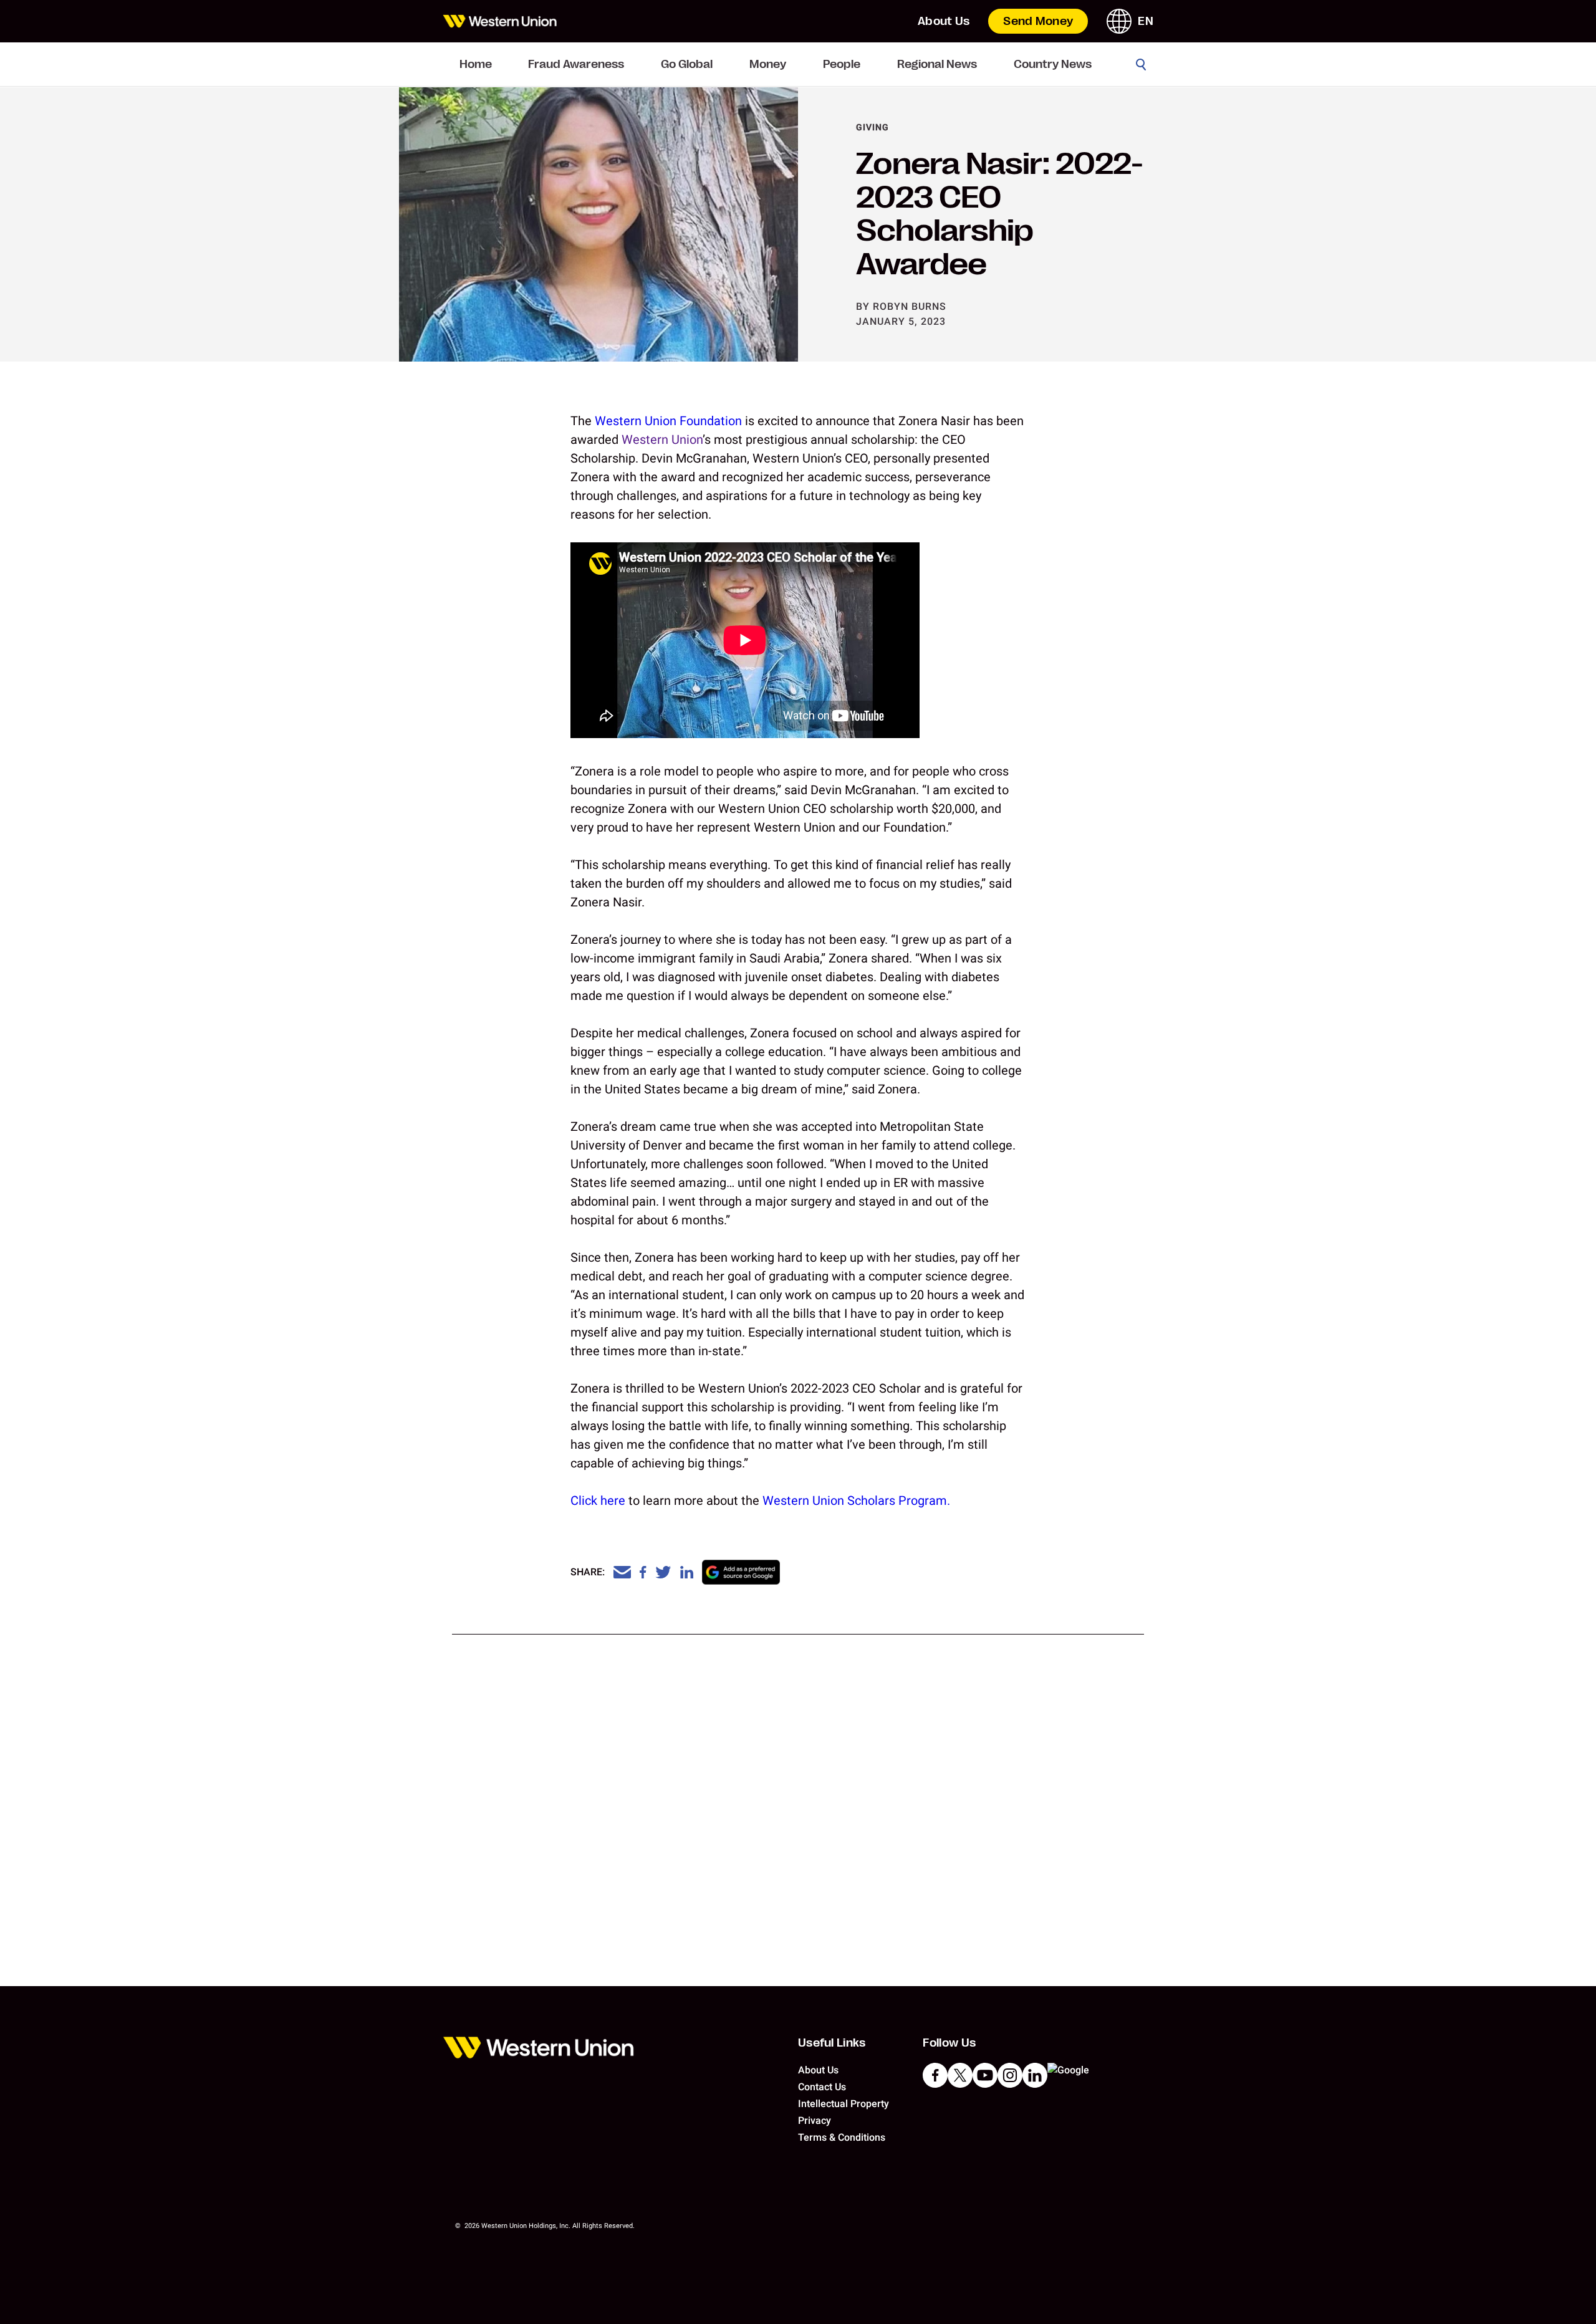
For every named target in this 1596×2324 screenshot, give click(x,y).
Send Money (1038, 21)
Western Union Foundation (668, 421)
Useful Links (832, 2043)
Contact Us (822, 2087)
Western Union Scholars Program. (856, 1501)
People (842, 64)
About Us (944, 21)
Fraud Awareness (576, 64)
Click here (598, 1501)
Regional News (937, 64)
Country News (1053, 64)
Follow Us (949, 2043)
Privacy (815, 2120)
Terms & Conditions (842, 2137)
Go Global (687, 64)
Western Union (662, 439)
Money (768, 64)
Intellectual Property (844, 2104)
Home (476, 64)
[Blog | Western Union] (500, 21)
